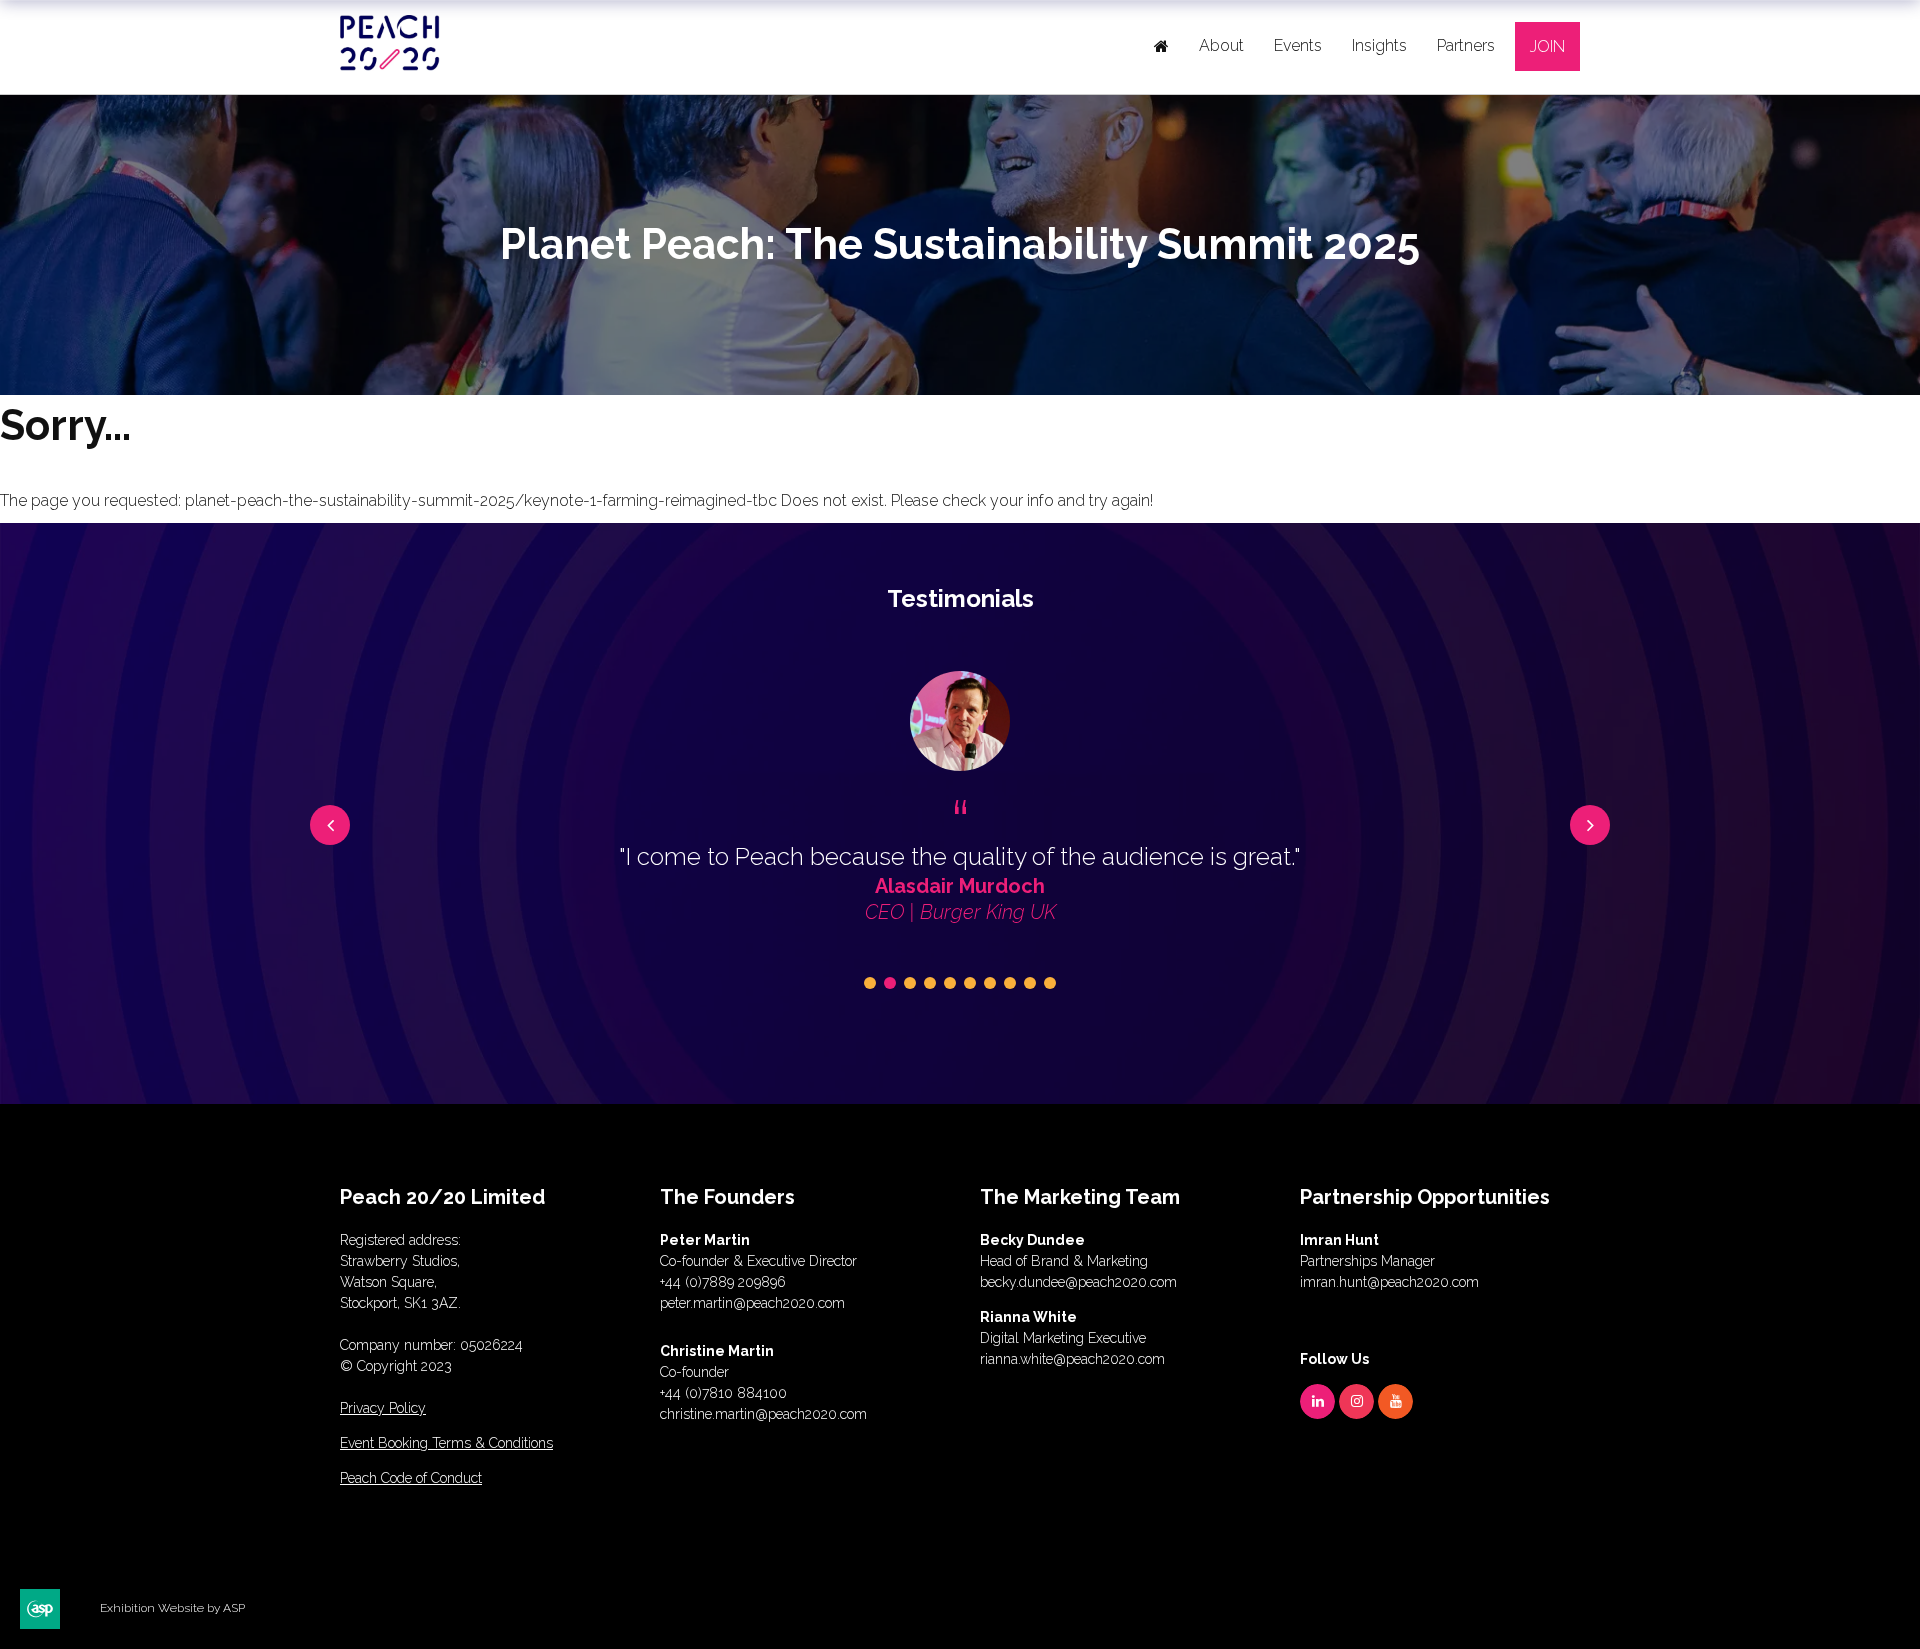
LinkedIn (1317, 1401)
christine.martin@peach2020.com (763, 1414)
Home (1161, 46)
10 (1050, 983)
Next (1590, 825)
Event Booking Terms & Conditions (446, 1443)
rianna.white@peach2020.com (1072, 1359)
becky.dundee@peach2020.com (1078, 1282)
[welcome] (390, 62)
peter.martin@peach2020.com (752, 1303)
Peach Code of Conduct (411, 1478)
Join (1547, 46)
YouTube (1395, 1401)
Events (1298, 45)
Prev (330, 825)
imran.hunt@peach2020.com (1389, 1282)
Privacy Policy (383, 1408)
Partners (1466, 45)
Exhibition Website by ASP (172, 1608)
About (1221, 45)
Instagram (1356, 1401)
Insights (1379, 45)
